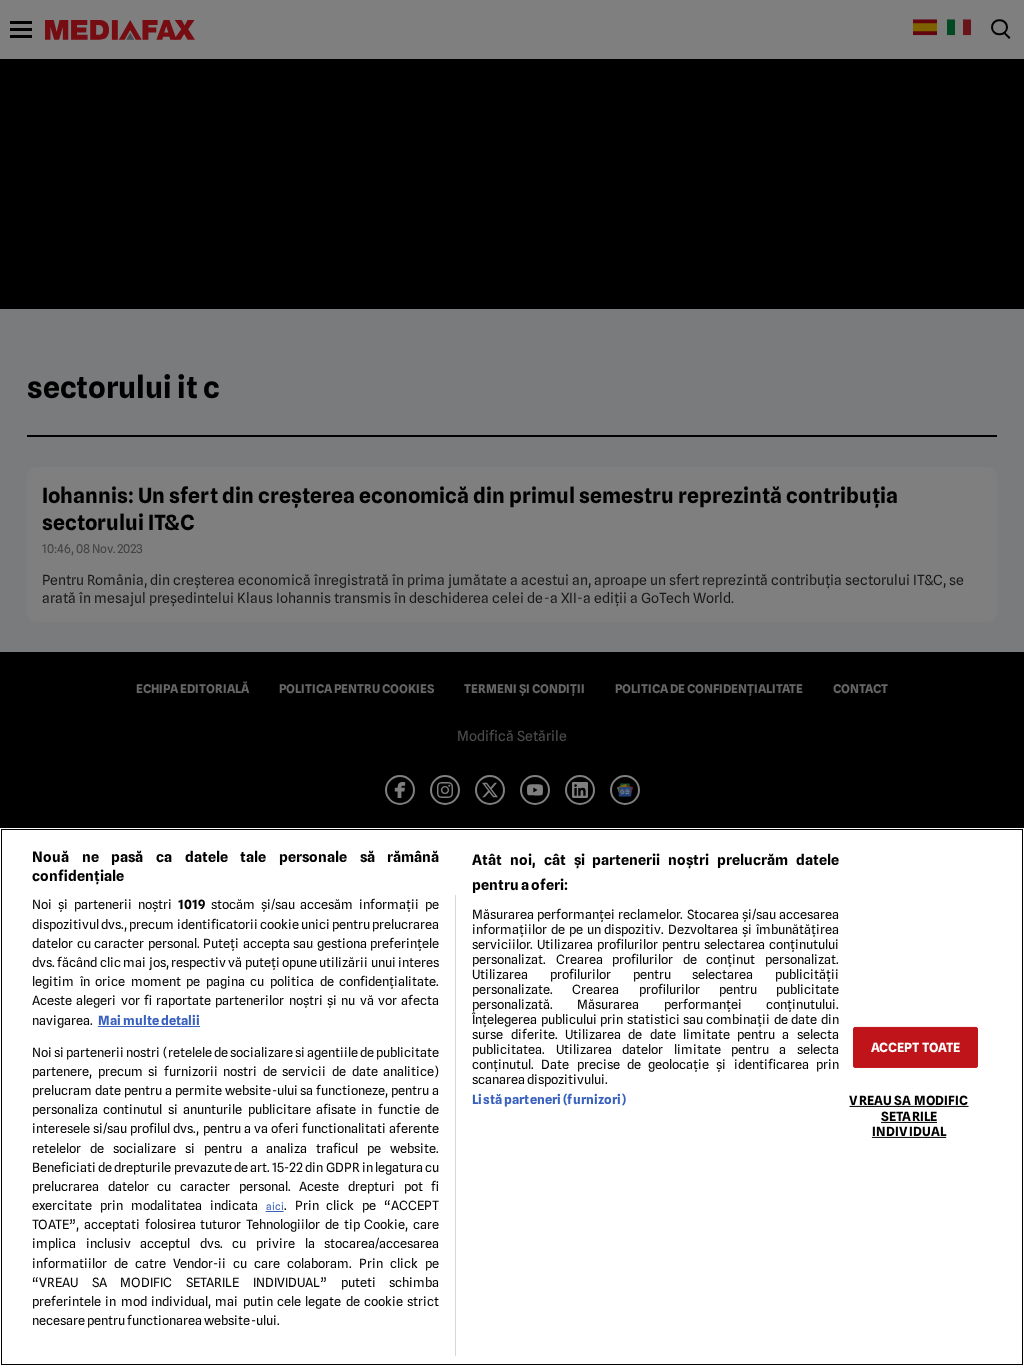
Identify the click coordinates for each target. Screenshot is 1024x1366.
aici (275, 1206)
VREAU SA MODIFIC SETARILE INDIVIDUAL (908, 1116)
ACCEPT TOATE (916, 1047)
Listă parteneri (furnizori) (548, 1099)
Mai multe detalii (149, 1020)
